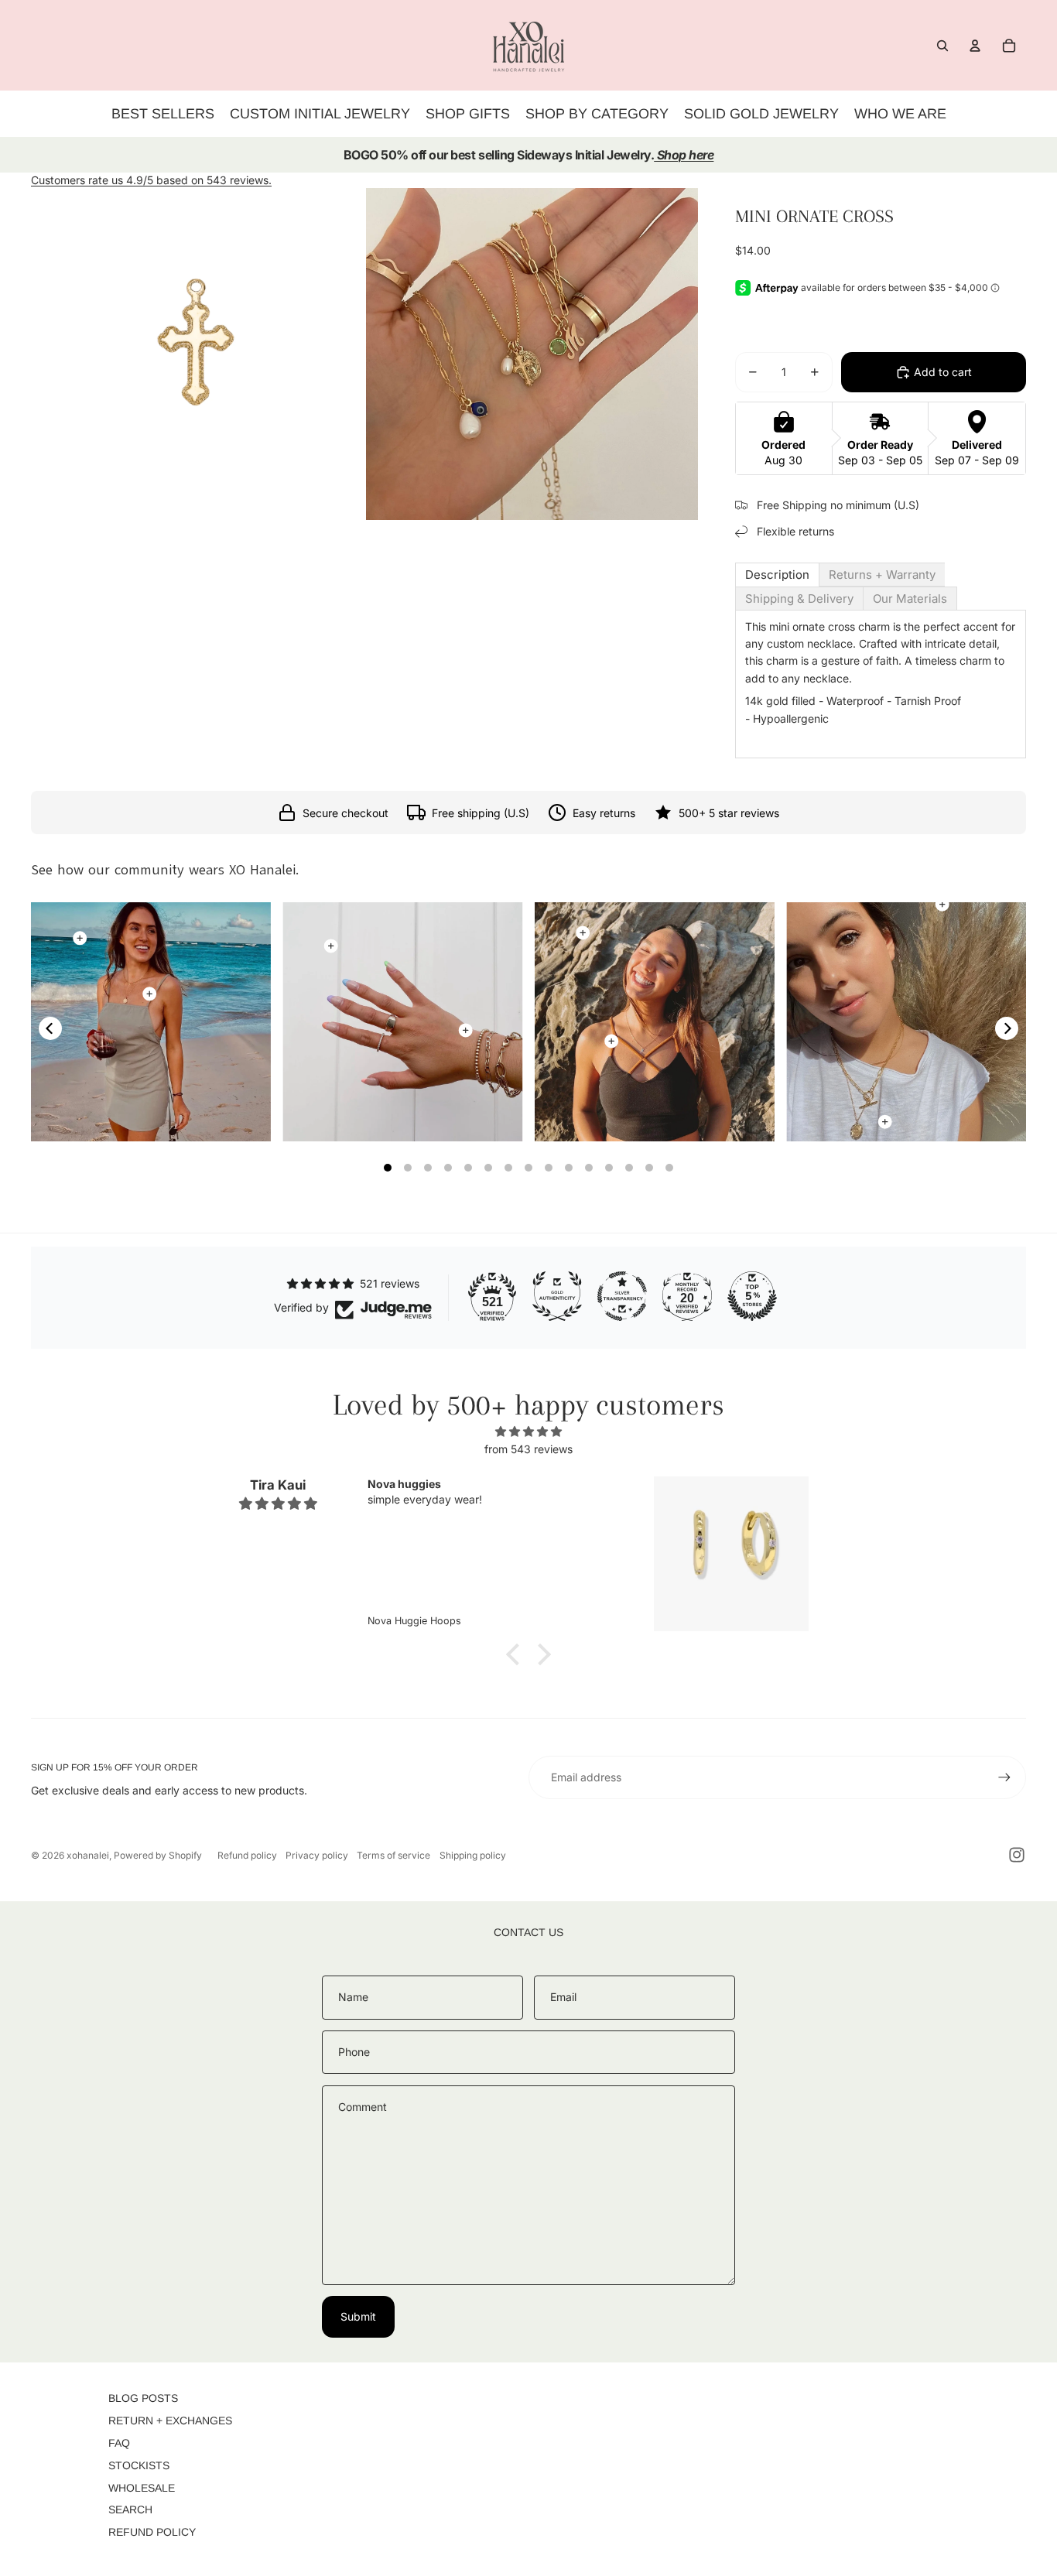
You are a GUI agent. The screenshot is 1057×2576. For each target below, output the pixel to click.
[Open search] (942, 46)
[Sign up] (1004, 1777)
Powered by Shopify (158, 1855)
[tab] (777, 575)
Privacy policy (317, 1855)
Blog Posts (143, 2398)
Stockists (139, 2465)
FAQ (119, 2443)
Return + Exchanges (170, 2420)
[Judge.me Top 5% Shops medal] (752, 1296)
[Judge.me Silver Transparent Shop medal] (622, 1296)
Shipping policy (473, 1855)
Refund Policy (152, 2532)
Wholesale (142, 2488)
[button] (517, 1654)
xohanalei (88, 1855)
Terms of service (393, 1855)
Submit (358, 2316)
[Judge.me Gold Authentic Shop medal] (557, 1296)
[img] (528, 1432)
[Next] (1007, 1028)
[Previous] (50, 1028)
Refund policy (247, 1855)
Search (130, 2509)
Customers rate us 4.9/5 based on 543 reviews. (151, 180)
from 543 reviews (528, 1449)
